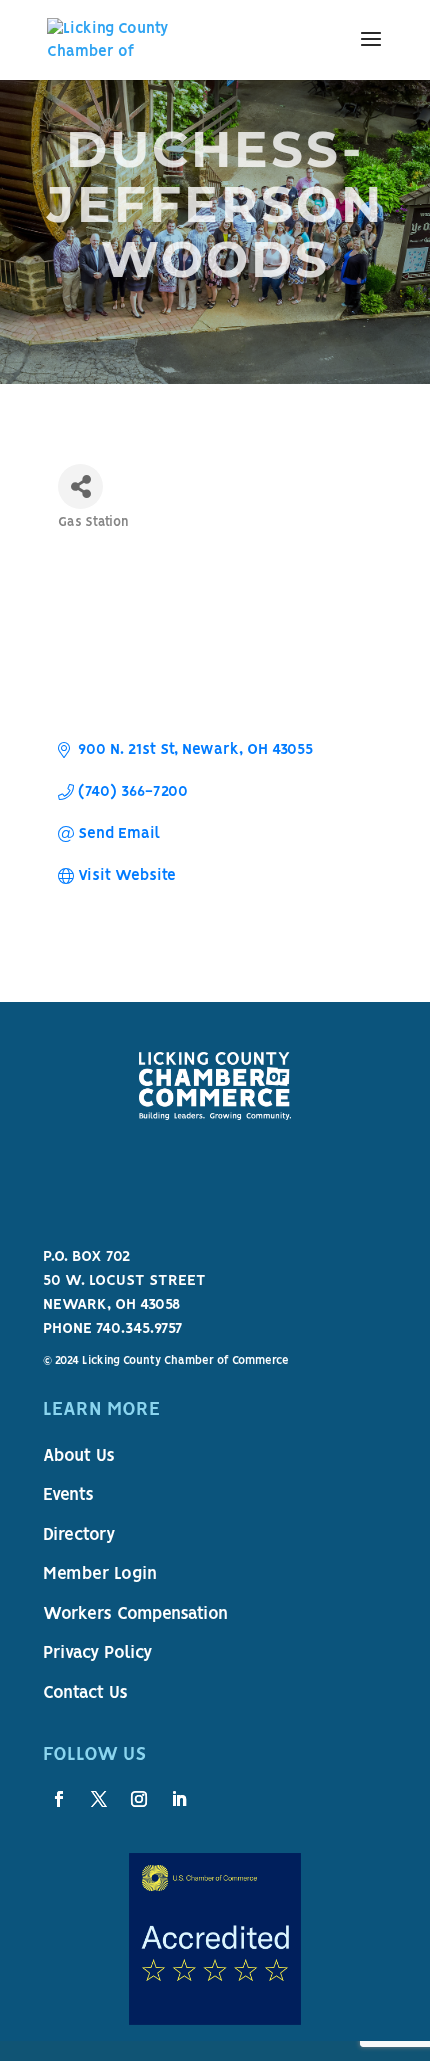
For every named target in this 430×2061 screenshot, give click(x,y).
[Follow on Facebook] (59, 1799)
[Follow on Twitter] (99, 1799)
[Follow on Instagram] (139, 1799)
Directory (79, 1536)
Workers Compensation (135, 1615)
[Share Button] (80, 486)
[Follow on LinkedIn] (179, 1799)
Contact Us (85, 1694)
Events (68, 1496)
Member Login (100, 1575)
